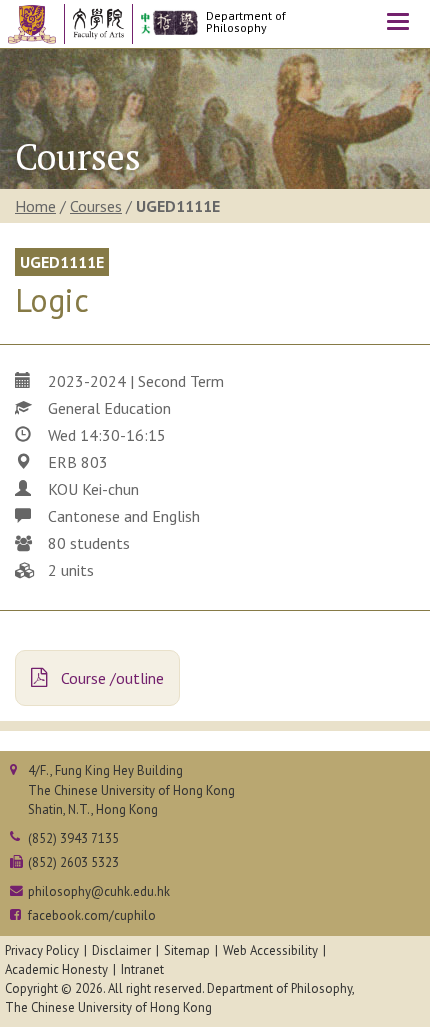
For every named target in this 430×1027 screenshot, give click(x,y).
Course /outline (110, 678)
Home (35, 206)
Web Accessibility (270, 950)
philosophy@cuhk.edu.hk (99, 891)
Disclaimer (121, 950)
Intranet (142, 969)
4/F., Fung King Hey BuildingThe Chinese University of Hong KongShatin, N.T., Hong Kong (131, 789)
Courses (96, 206)
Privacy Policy (42, 950)
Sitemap (187, 950)
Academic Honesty (56, 969)
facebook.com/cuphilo (92, 915)
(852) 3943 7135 (73, 838)
